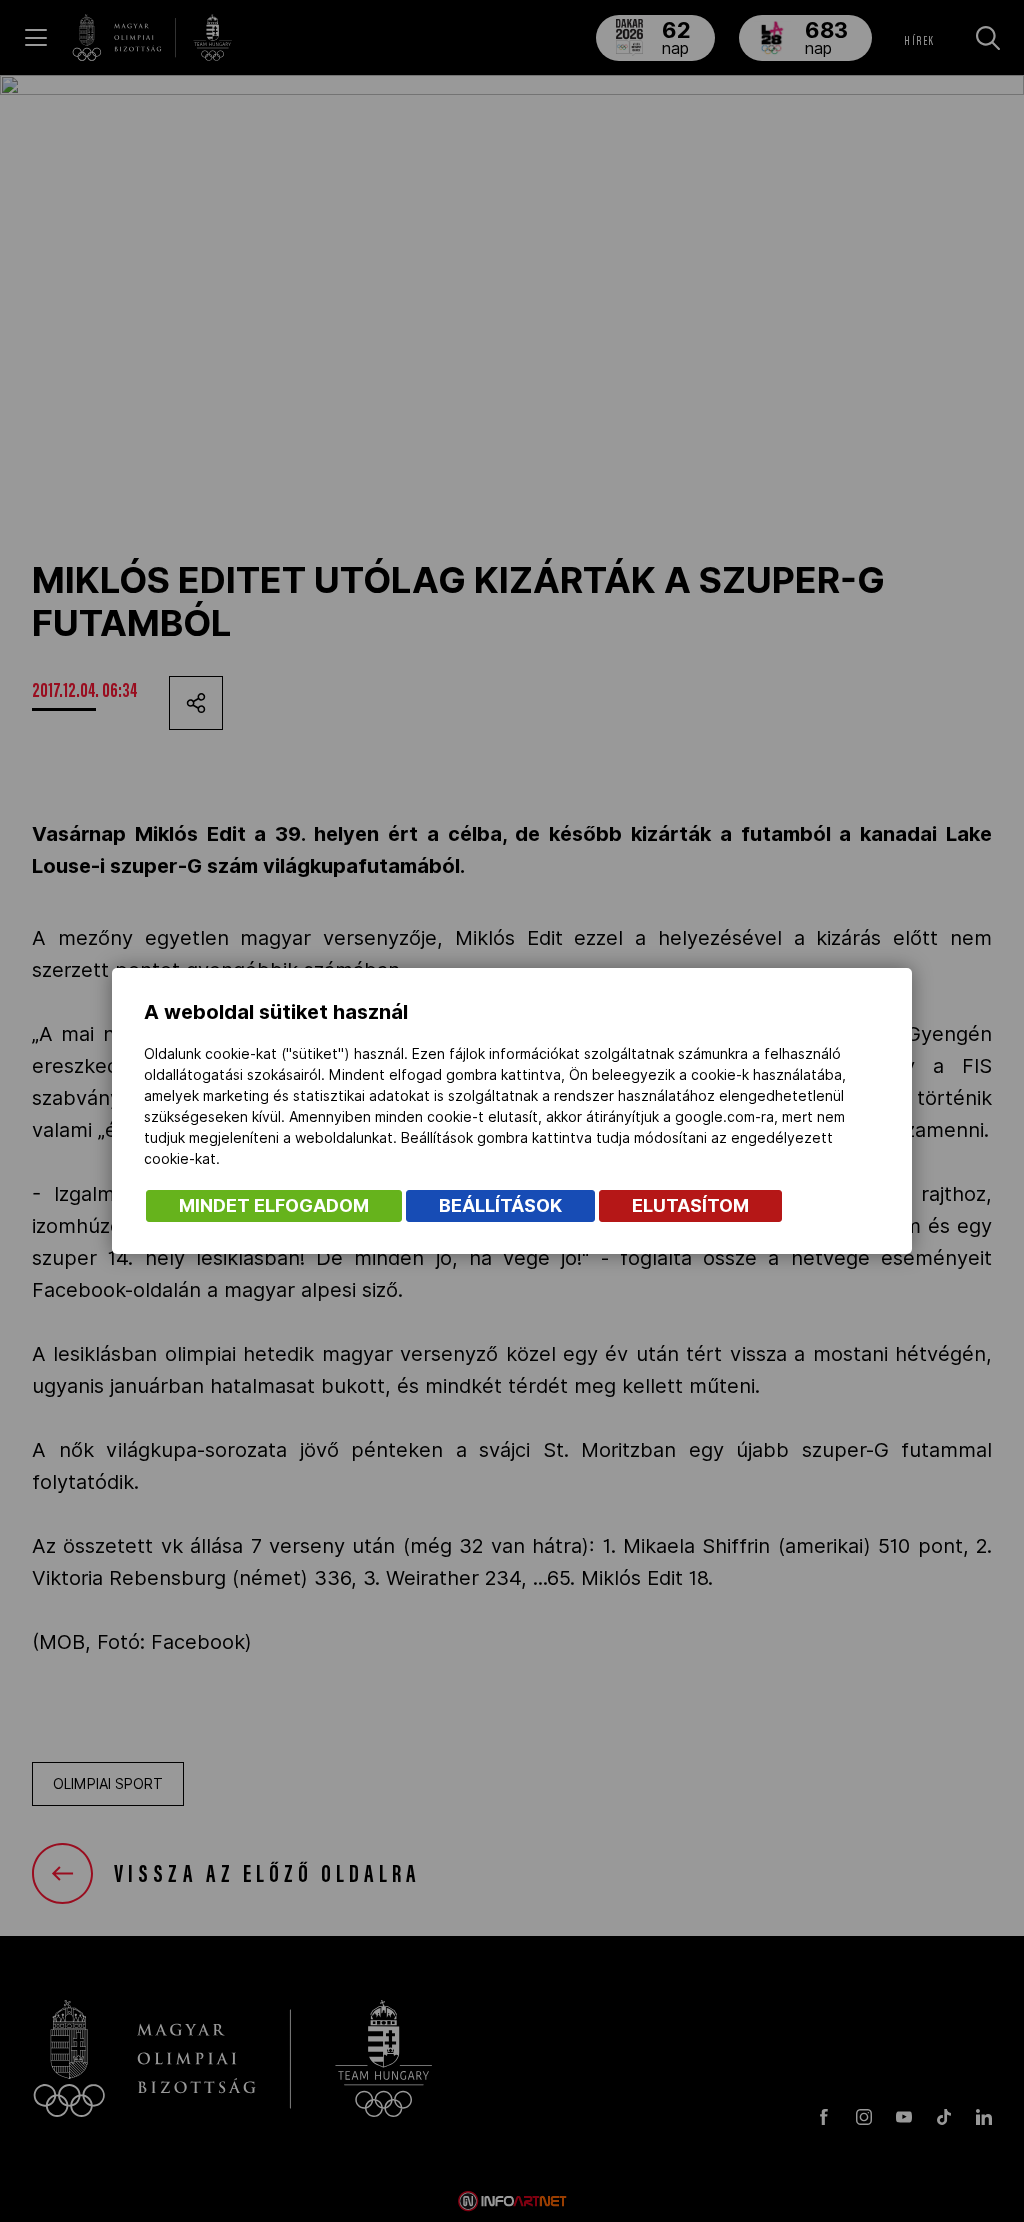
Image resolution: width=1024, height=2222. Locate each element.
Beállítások (500, 1205)
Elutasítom (690, 1205)
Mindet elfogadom (274, 1205)
